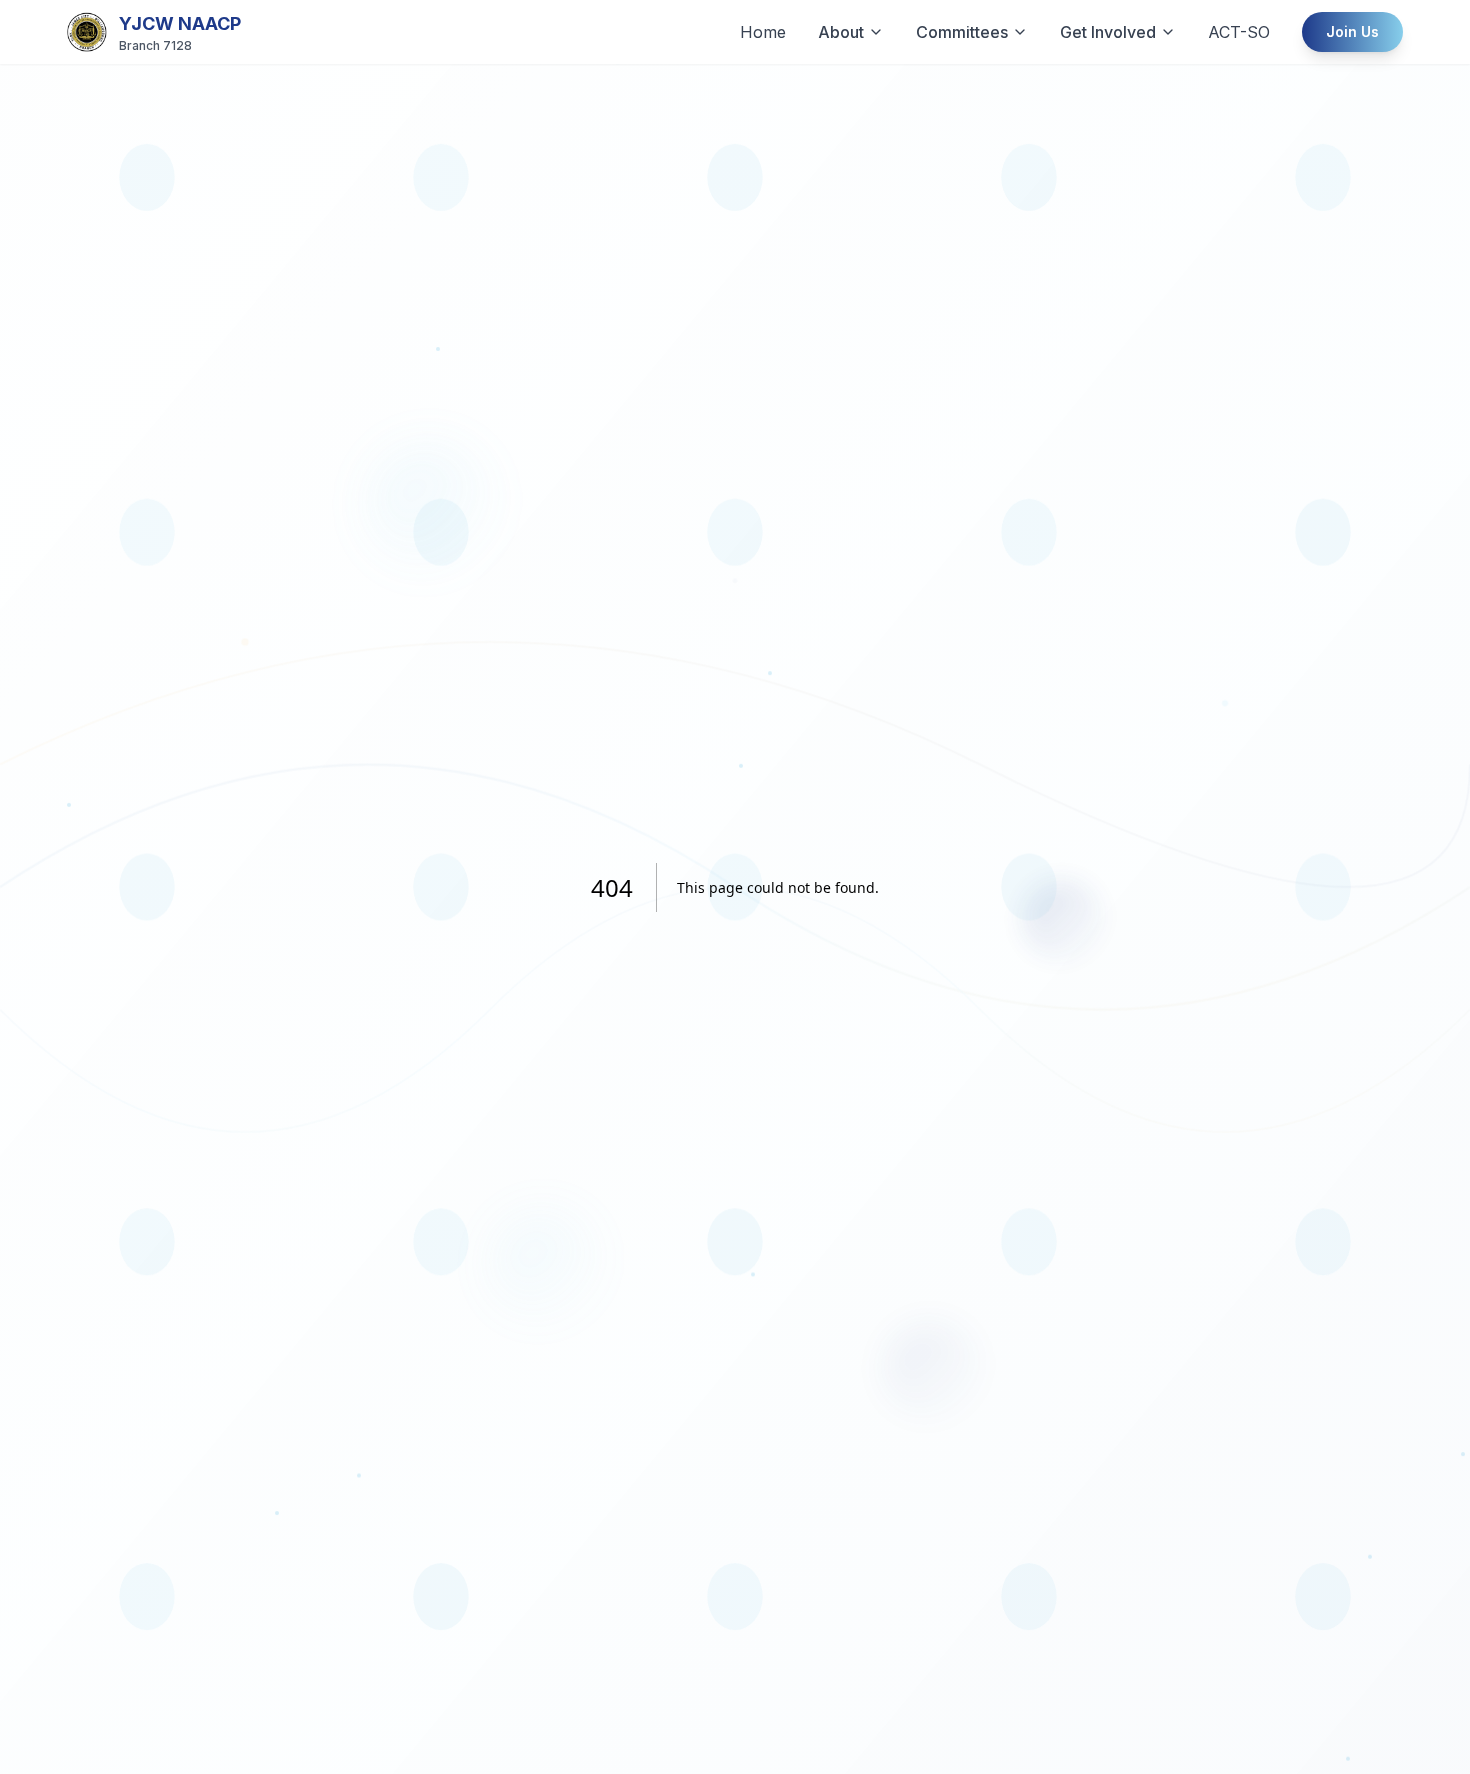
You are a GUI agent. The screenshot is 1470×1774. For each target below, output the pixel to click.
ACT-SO (1239, 32)
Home (763, 32)
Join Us (1352, 31)
